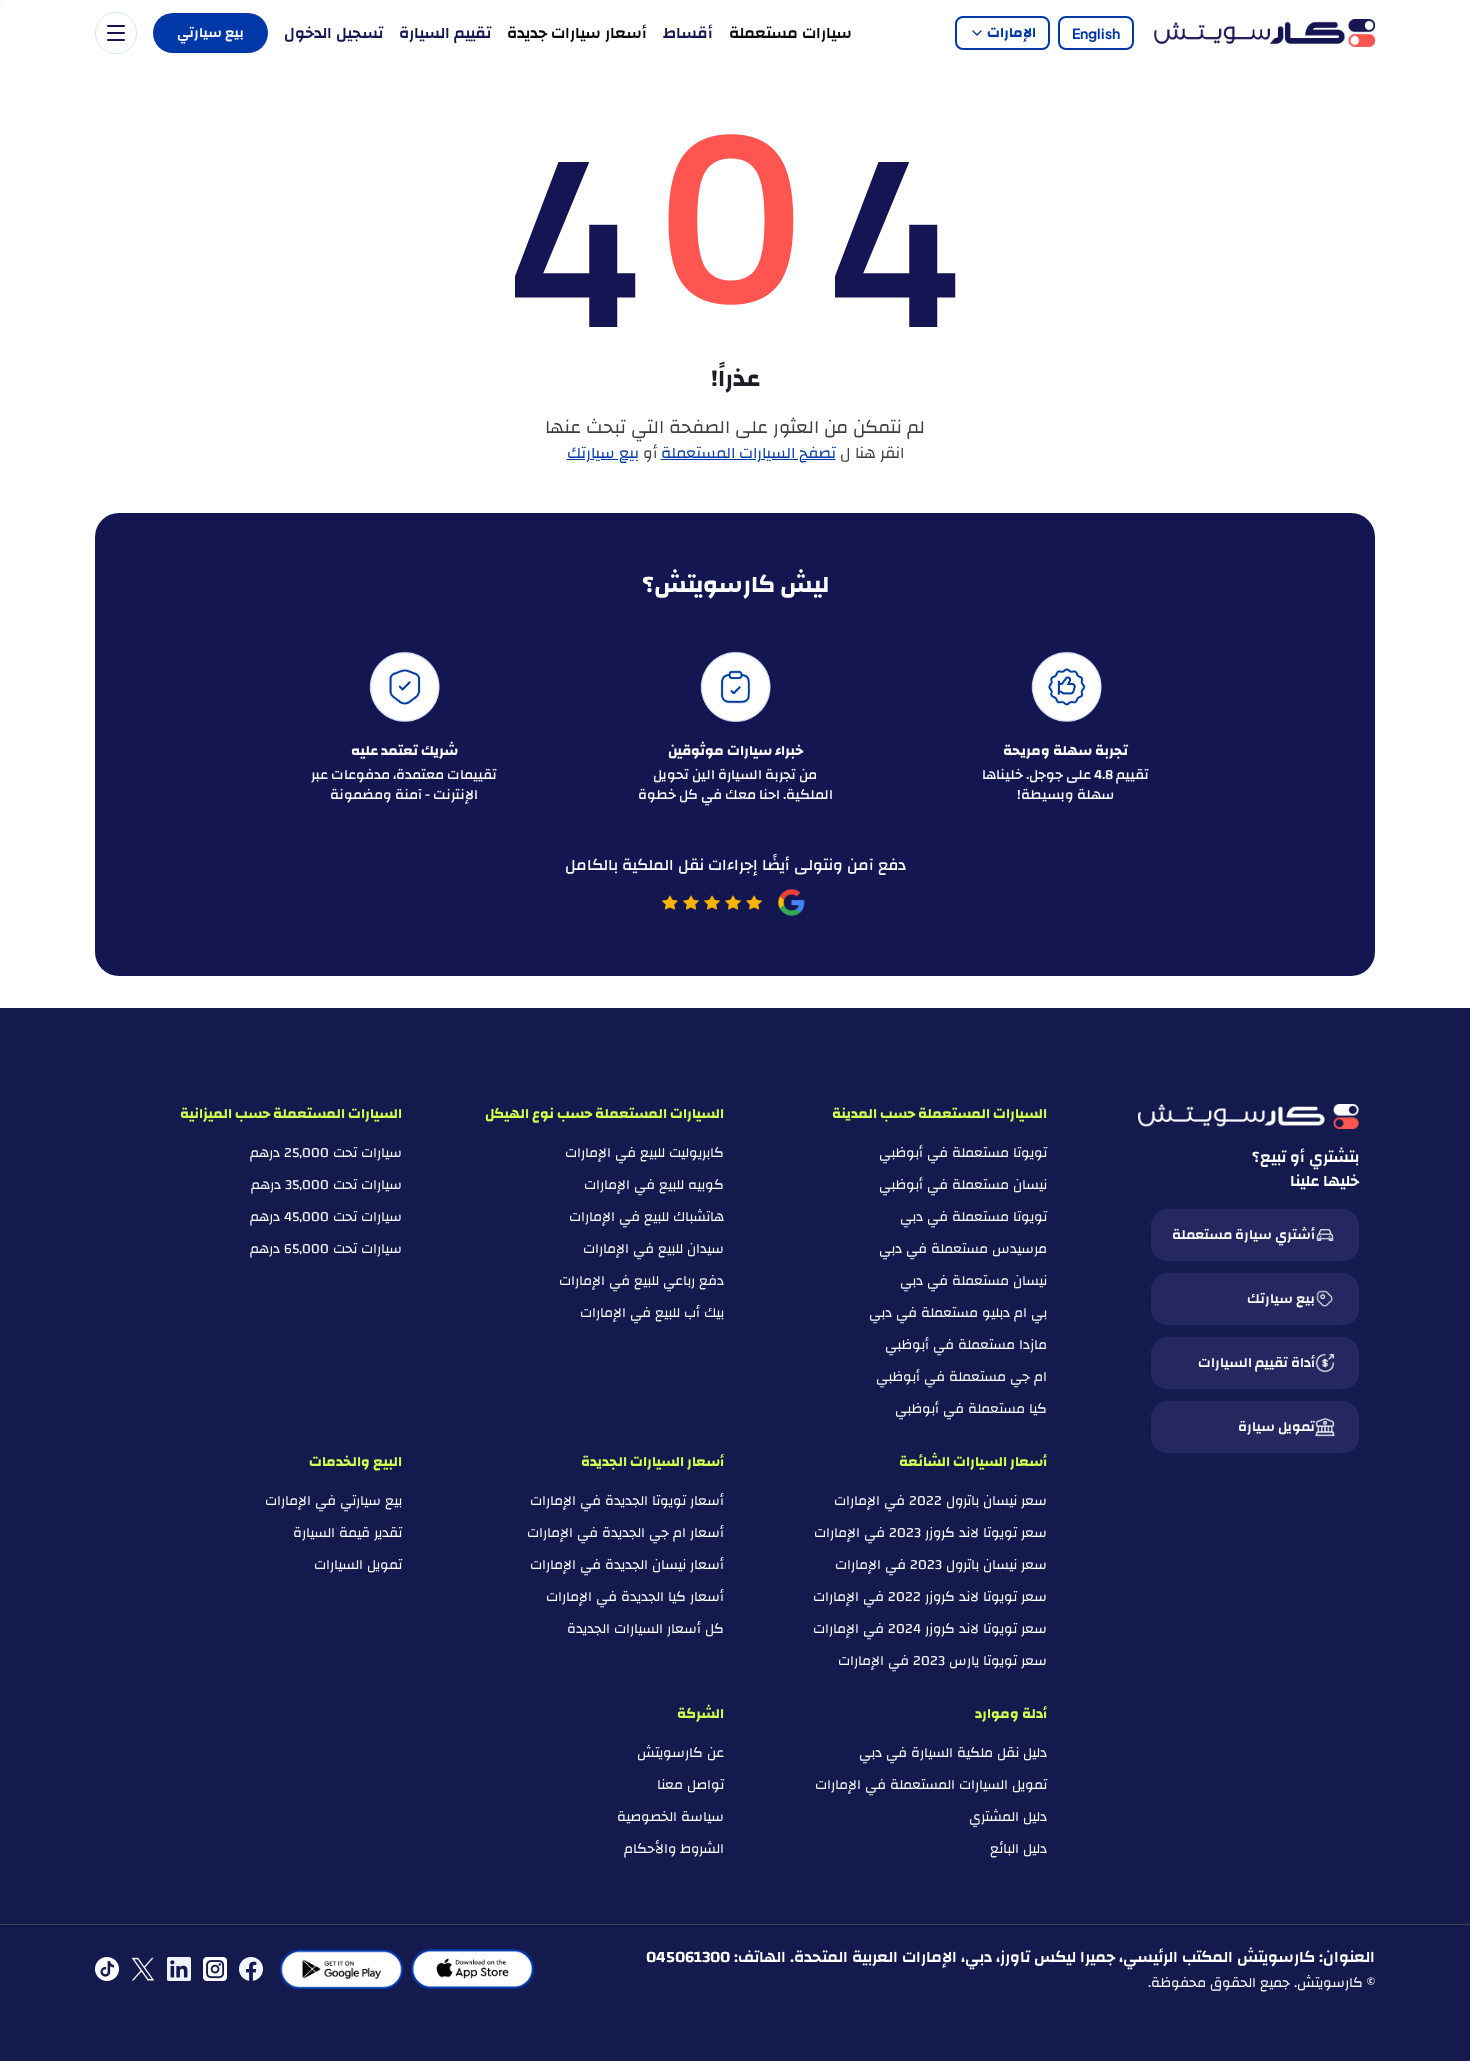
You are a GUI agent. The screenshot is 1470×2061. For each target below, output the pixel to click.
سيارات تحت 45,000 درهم (326, 1217)
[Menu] (116, 33)
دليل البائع (1018, 1849)
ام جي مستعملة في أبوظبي (961, 1377)
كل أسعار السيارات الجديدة (645, 1629)
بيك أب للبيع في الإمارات (652, 1313)
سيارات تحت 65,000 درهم (326, 1249)
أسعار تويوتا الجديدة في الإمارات (627, 1501)
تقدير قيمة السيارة (347, 1533)
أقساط (688, 33)
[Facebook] (251, 1969)
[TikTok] (107, 1969)
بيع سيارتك (603, 453)
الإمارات (1011, 33)
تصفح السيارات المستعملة (748, 453)
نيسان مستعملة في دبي (973, 1281)
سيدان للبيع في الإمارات (653, 1249)
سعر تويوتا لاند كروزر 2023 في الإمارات (930, 1533)
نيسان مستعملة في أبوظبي (963, 1185)
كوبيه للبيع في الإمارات (654, 1185)
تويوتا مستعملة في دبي (973, 1217)
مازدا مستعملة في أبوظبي (966, 1345)
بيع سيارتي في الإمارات (333, 1501)
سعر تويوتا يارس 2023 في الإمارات (942, 1661)
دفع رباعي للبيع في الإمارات (641, 1281)
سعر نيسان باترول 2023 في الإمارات (941, 1565)
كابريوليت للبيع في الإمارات (644, 1153)
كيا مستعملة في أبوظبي (971, 1409)
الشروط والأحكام (674, 1849)
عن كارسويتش (680, 1753)
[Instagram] (215, 1969)
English (1096, 33)
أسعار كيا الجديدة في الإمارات (635, 1597)
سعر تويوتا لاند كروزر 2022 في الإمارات (930, 1597)
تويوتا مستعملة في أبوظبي (963, 1153)
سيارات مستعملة (790, 33)
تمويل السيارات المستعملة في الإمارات (931, 1785)
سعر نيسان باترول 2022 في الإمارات (940, 1501)
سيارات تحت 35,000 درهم (326, 1185)
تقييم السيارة (445, 33)
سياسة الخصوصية (670, 1817)
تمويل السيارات (358, 1565)
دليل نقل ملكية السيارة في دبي (953, 1753)
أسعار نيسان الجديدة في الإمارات (627, 1565)
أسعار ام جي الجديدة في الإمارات (625, 1533)
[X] (143, 1969)
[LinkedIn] (179, 1969)
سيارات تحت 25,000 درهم (326, 1153)
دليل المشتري (1008, 1817)
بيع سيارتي (210, 33)
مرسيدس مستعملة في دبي (963, 1249)
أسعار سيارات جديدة (577, 33)
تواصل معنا (690, 1785)
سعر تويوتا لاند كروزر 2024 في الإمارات (930, 1629)
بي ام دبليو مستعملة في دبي (958, 1313)
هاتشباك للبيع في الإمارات (646, 1217)
